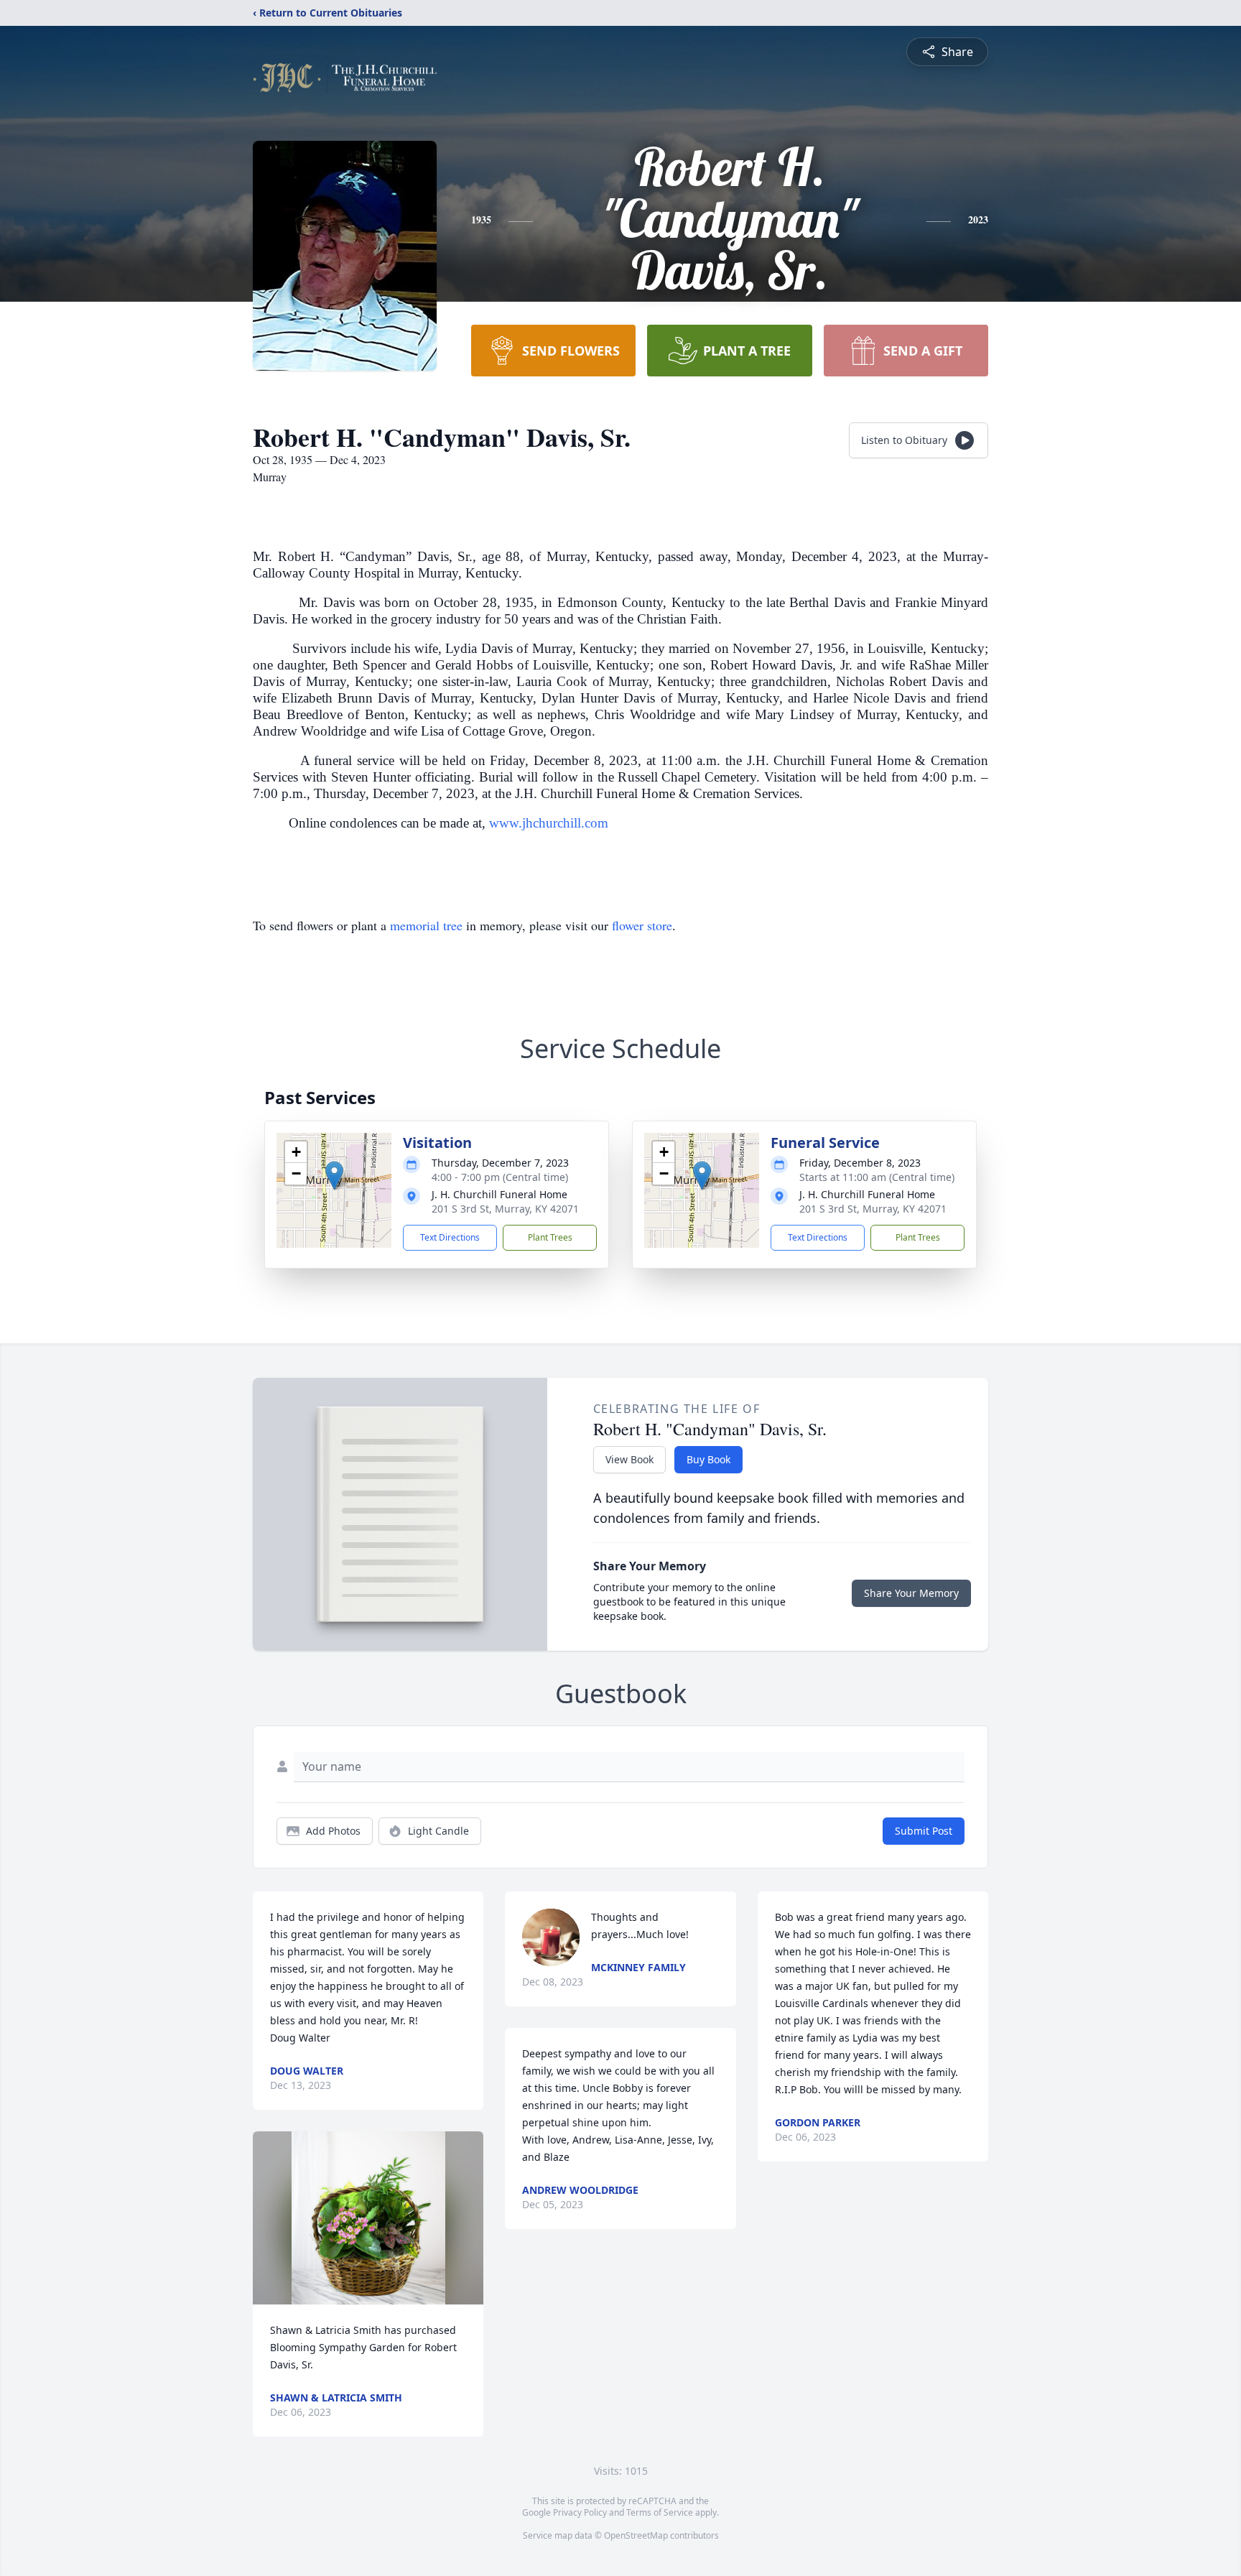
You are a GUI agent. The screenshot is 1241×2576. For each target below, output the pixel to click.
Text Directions (450, 1237)
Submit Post (924, 1831)
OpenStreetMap (636, 2535)
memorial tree (426, 925)
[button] (334, 1176)
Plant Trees (550, 1237)
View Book (629, 1459)
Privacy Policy (580, 2512)
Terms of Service (660, 2512)
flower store (642, 925)
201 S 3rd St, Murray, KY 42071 (505, 1209)
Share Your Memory (911, 1593)
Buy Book (708, 1459)
